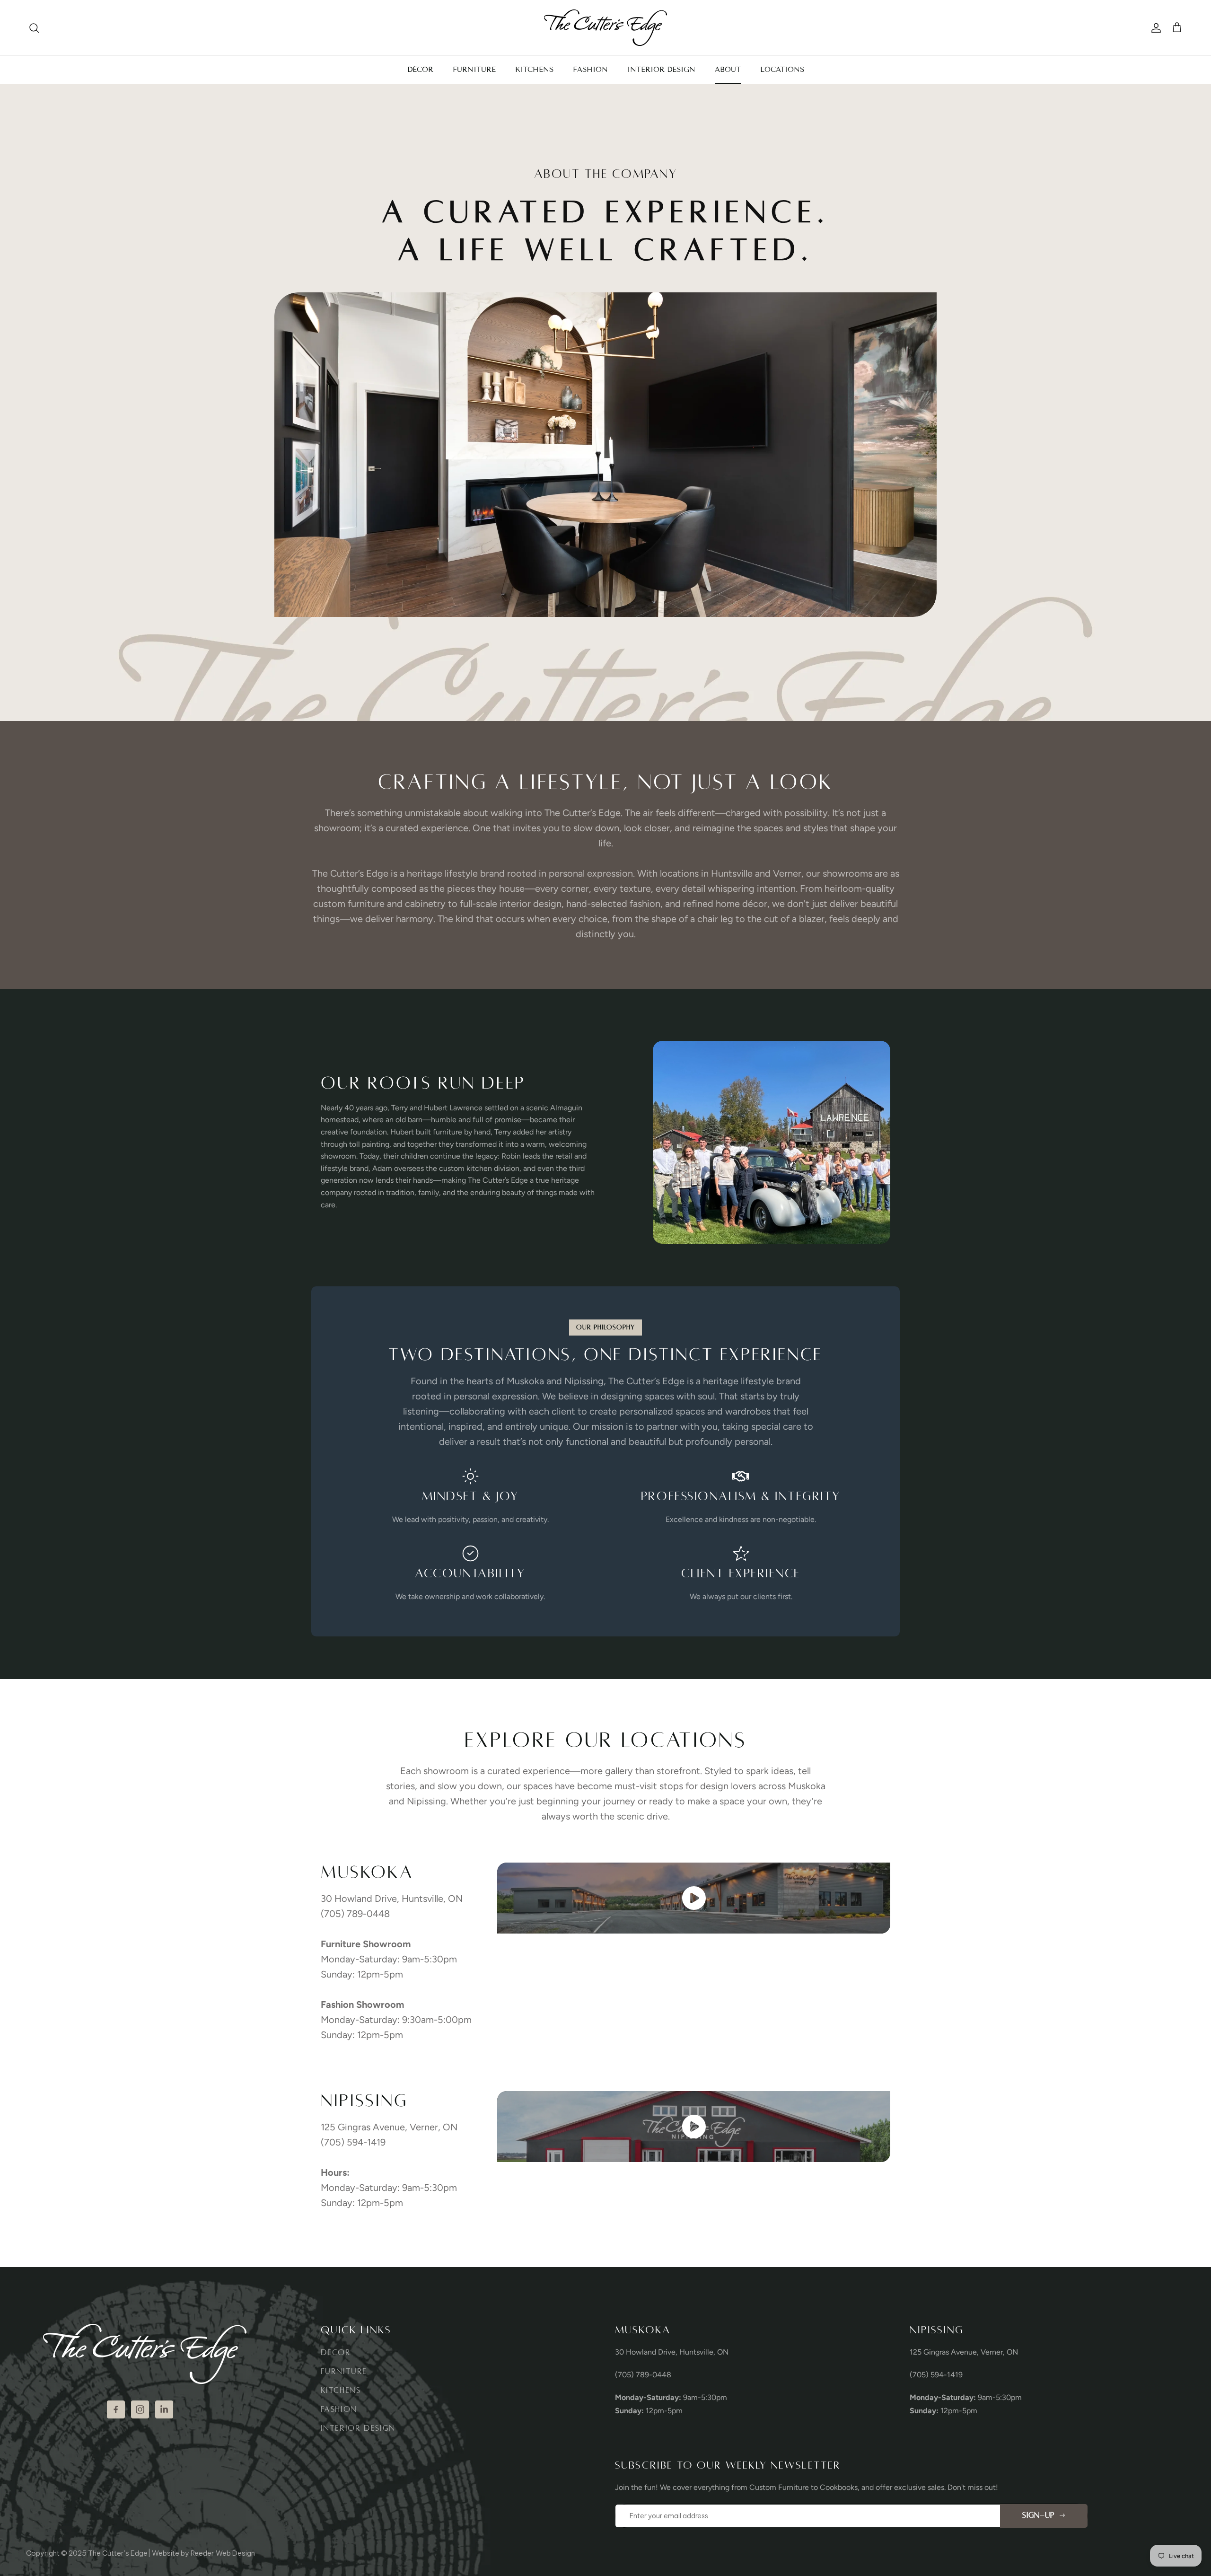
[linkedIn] (164, 2409)
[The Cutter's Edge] (605, 28)
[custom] (116, 2409)
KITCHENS (534, 70)
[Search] (34, 28)
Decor (336, 2353)
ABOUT (728, 70)
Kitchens (341, 2391)
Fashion (339, 2409)
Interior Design (358, 2428)
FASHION (590, 70)
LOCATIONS (782, 70)
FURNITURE (474, 70)
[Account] (1154, 28)
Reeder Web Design (223, 2553)
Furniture (344, 2372)
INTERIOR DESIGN (661, 70)
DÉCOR (420, 70)
